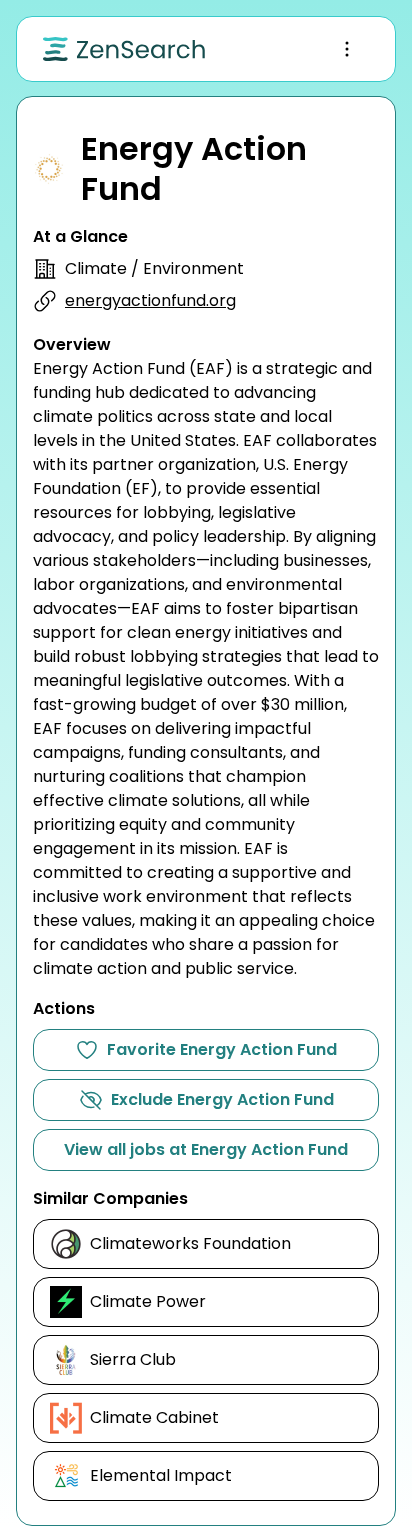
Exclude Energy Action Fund (222, 1099)
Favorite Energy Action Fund (222, 1049)
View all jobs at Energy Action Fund (206, 1149)
